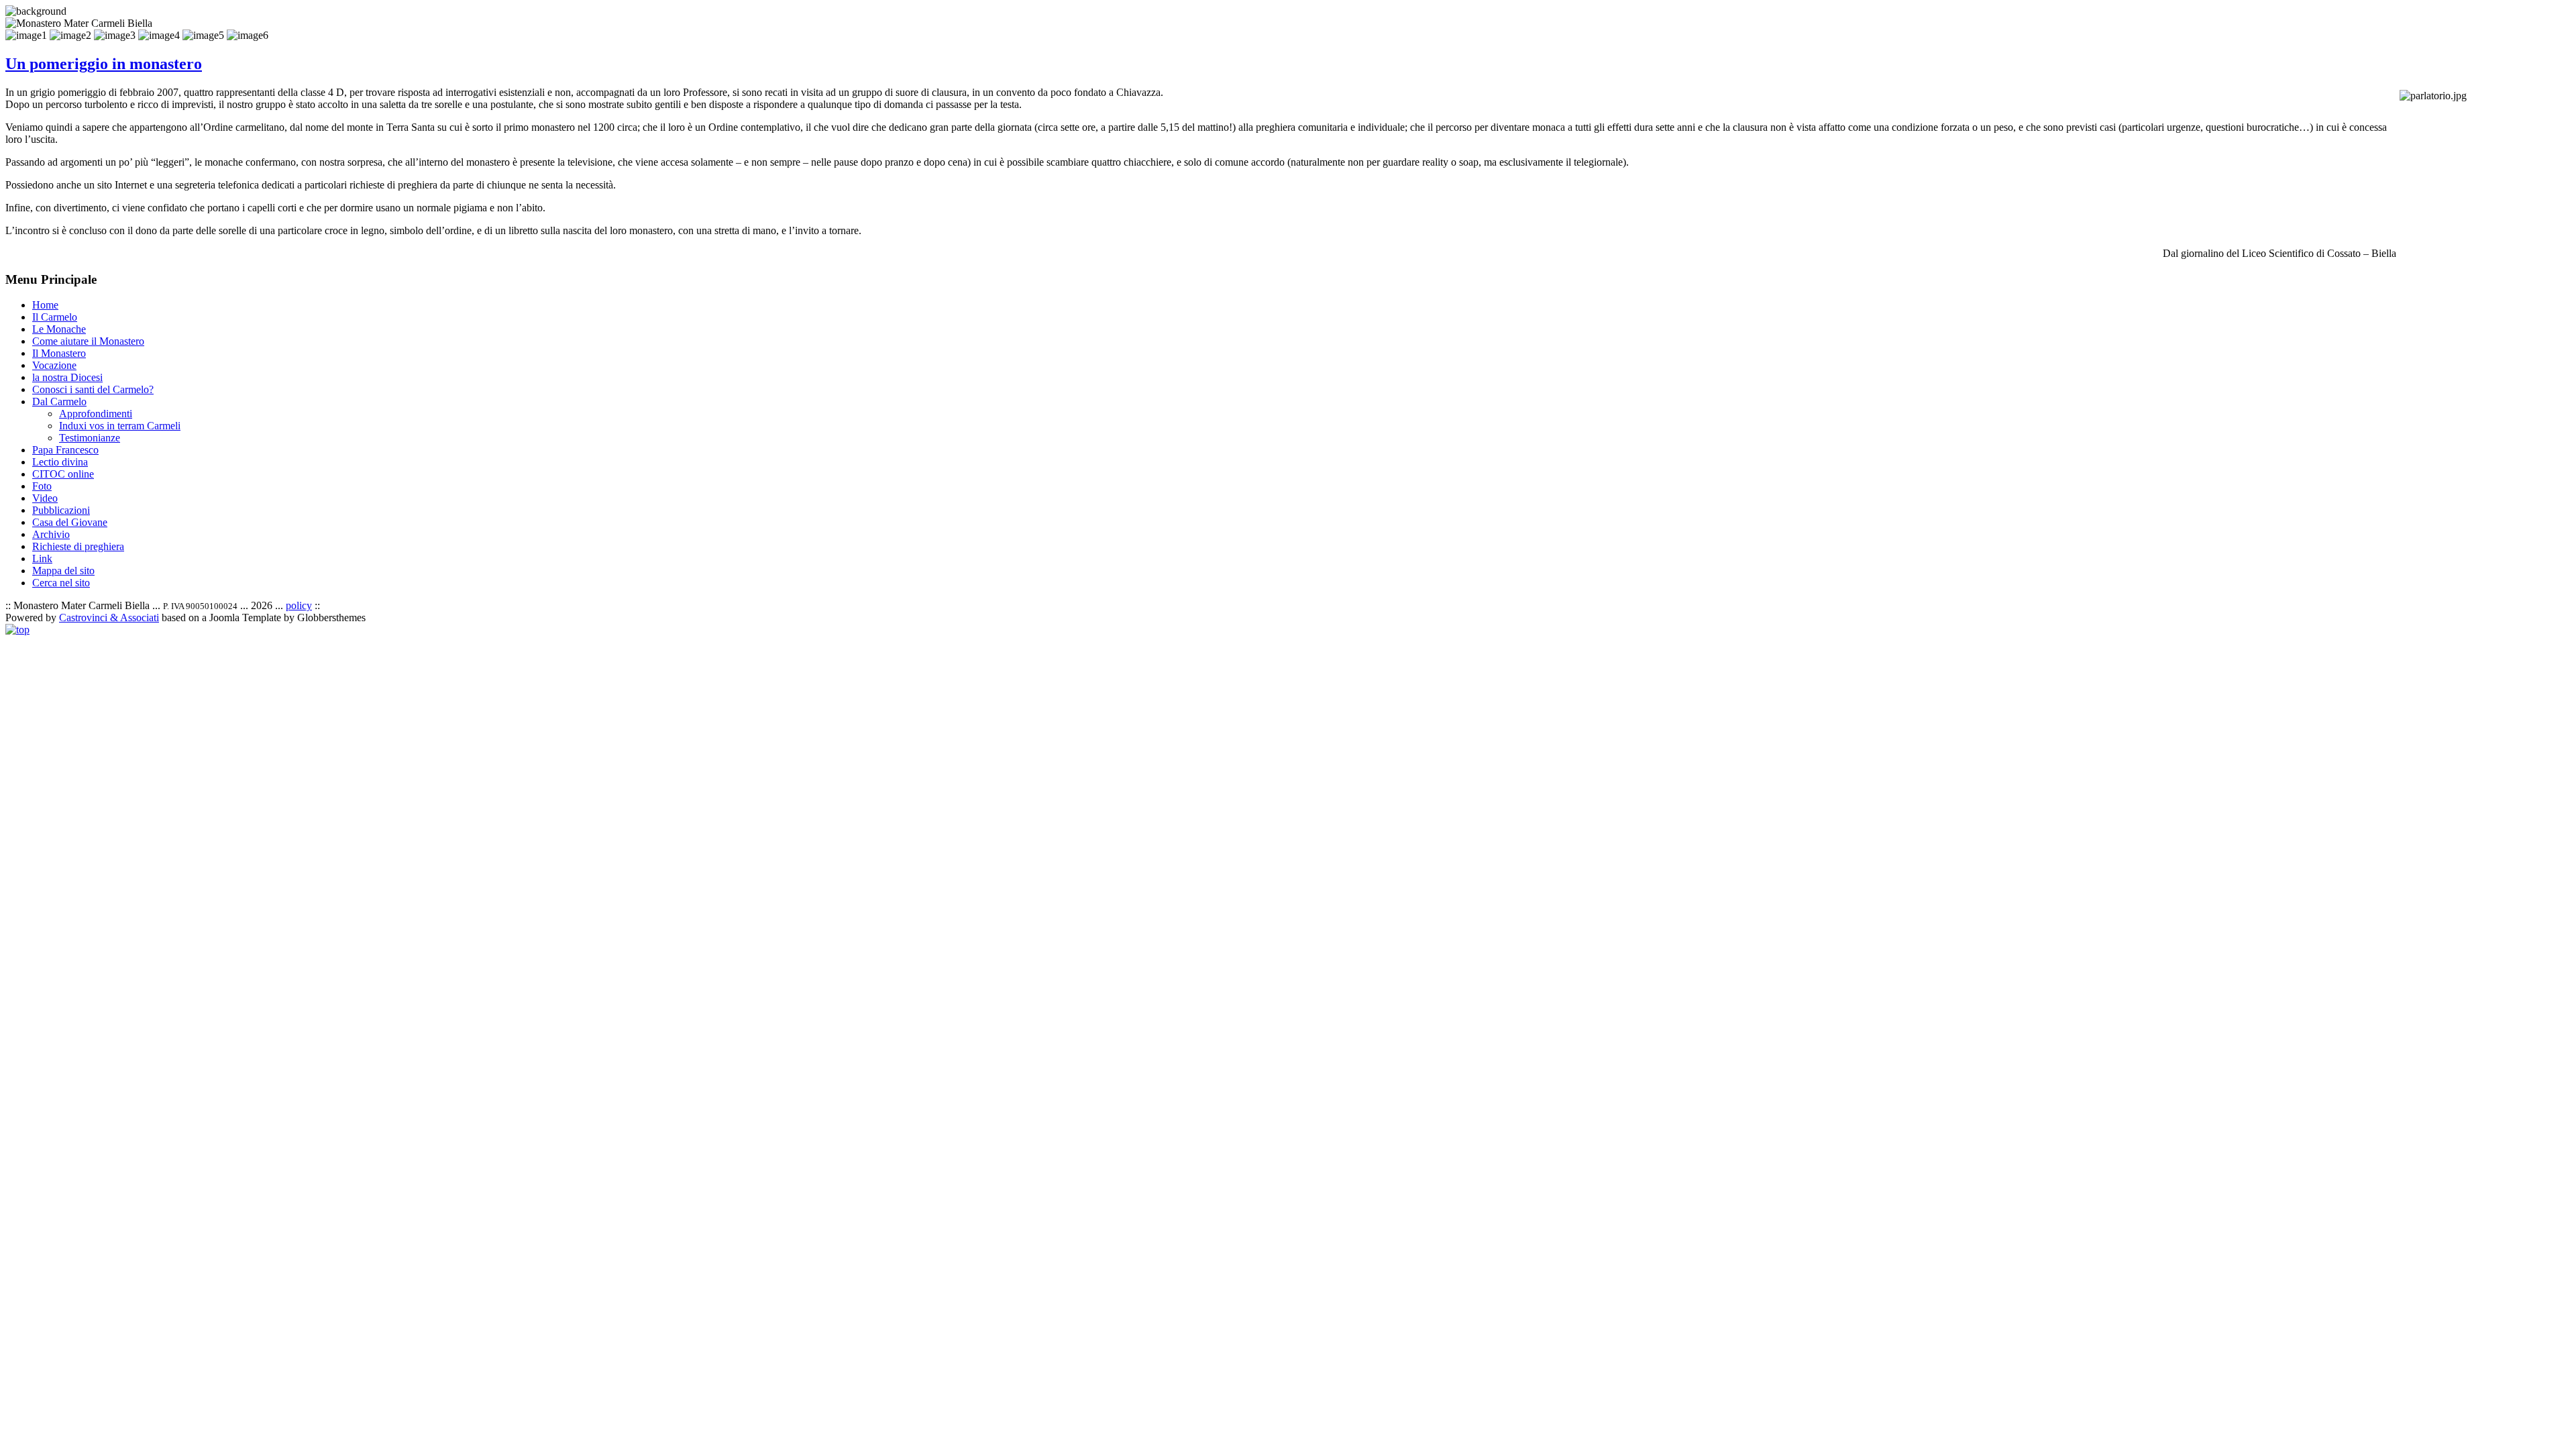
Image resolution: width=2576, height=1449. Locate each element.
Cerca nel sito (61, 583)
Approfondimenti (96, 414)
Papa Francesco (65, 450)
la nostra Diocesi (67, 377)
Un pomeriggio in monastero (104, 64)
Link (42, 558)
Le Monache (59, 329)
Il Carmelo (55, 317)
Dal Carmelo (59, 401)
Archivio (51, 534)
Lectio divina (60, 462)
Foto (42, 486)
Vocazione (54, 365)
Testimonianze (90, 438)
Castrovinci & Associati (109, 618)
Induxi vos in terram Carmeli (120, 426)
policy (299, 605)
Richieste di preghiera (78, 546)
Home (45, 305)
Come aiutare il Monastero (88, 341)
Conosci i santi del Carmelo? (93, 389)
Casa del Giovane (70, 522)
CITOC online (63, 474)
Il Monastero (59, 353)
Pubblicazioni (61, 510)
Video (45, 498)
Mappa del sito (63, 571)
